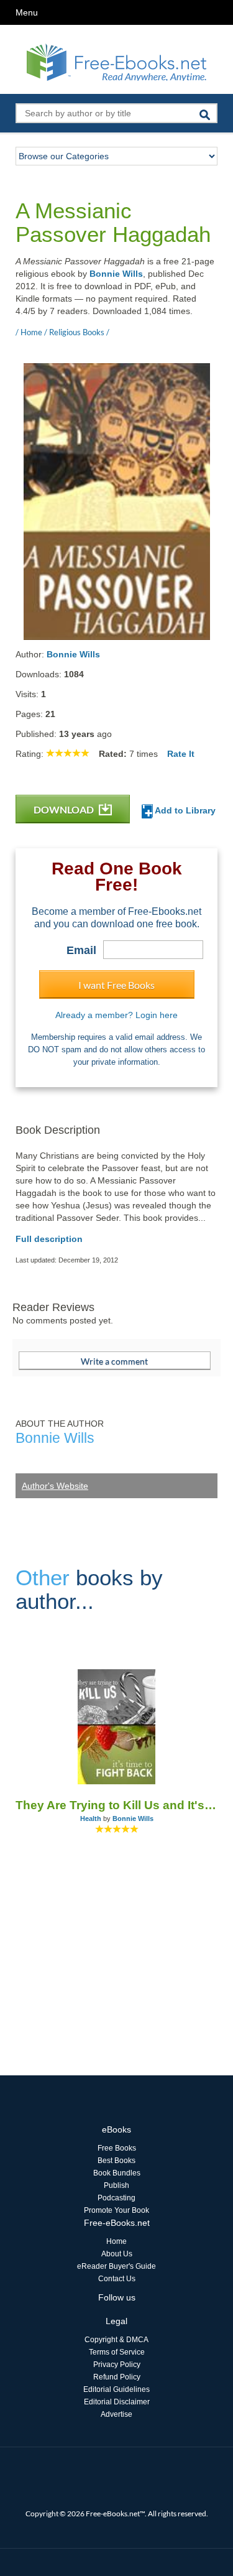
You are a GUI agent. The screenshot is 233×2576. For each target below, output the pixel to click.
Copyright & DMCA (116, 2340)
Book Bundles (117, 2173)
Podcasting (116, 2198)
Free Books (117, 2148)
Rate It (181, 754)
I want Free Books (116, 985)
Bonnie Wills (116, 274)
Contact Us (117, 2279)
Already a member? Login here (116, 1015)
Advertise (116, 2414)
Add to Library (184, 810)
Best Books (116, 2161)
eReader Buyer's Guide (116, 2266)
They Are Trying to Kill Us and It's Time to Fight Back (116, 1805)
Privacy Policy (117, 2365)
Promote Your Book (116, 2210)
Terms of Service (117, 2352)
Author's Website (55, 1486)
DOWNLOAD (65, 809)
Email (81, 950)
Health (91, 1818)
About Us (117, 2254)
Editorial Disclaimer (117, 2402)
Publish (116, 2185)
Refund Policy (117, 2377)
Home (116, 2241)
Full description (49, 1239)
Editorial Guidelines (116, 2389)
